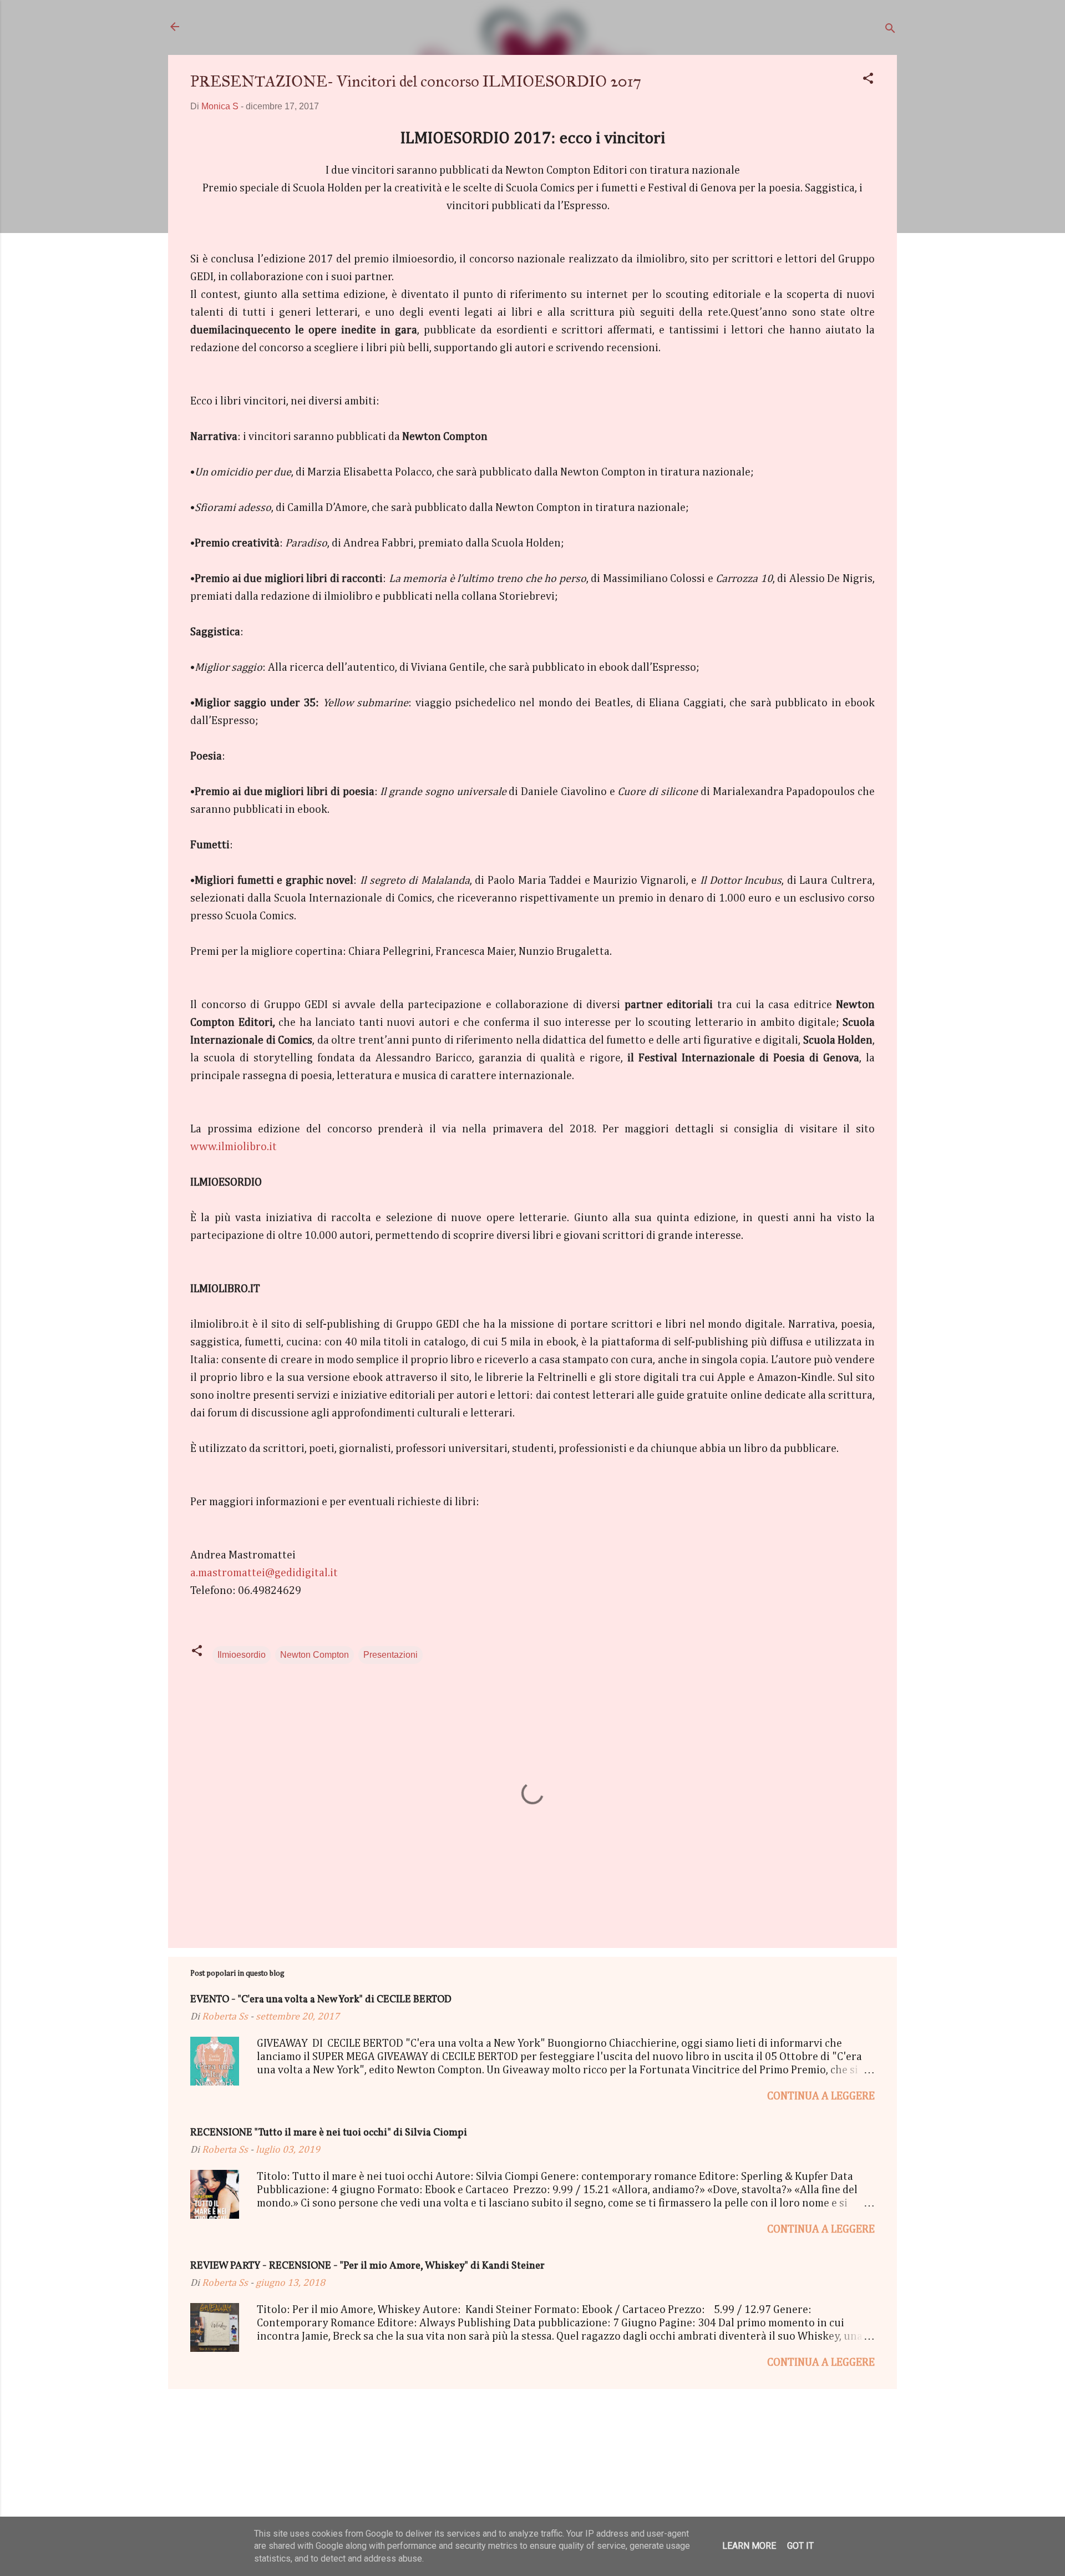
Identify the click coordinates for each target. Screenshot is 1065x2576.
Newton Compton (315, 1655)
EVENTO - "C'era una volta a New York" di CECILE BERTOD (321, 2000)
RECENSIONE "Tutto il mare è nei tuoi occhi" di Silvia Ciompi (329, 2133)
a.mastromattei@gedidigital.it (264, 1573)
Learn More (749, 2546)
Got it (800, 2546)
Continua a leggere (821, 2096)
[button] (868, 80)
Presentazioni (390, 1655)
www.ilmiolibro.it (234, 1147)
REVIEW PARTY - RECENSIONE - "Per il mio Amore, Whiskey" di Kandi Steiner (367, 2266)
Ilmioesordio (242, 1655)
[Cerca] (890, 30)
